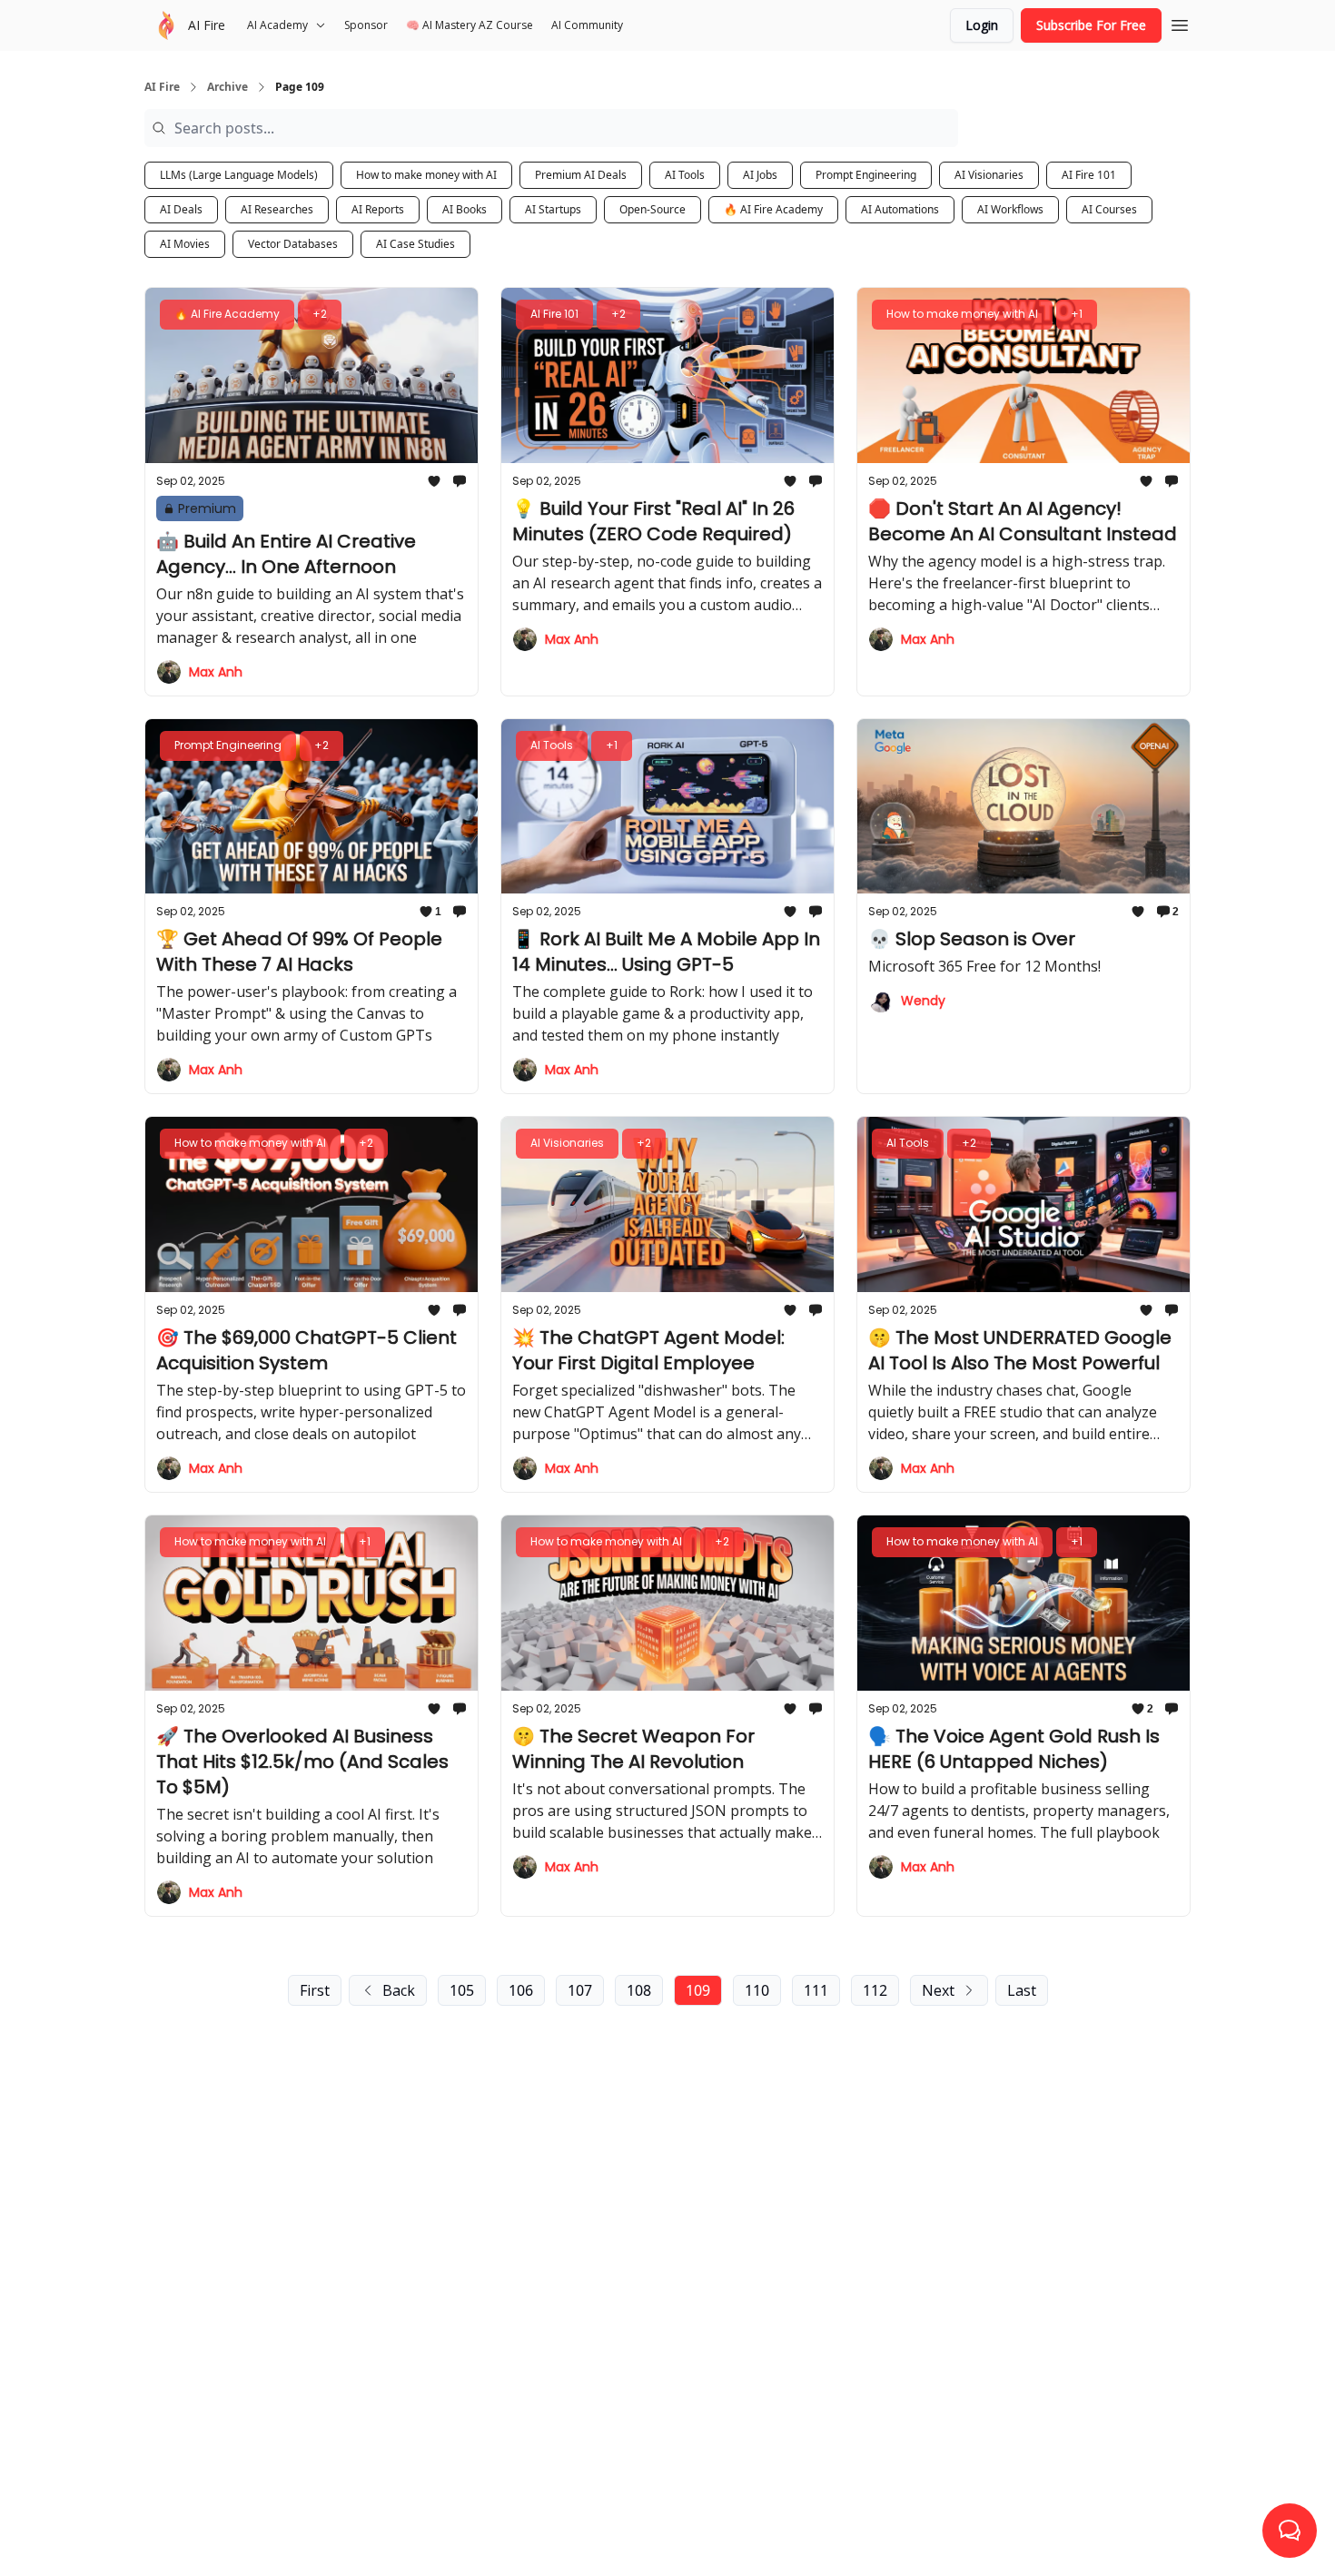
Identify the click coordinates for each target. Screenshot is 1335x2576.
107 (580, 1990)
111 (816, 1990)
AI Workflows (1010, 209)
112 (875, 1990)
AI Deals (181, 209)
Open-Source (653, 209)
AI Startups (553, 209)
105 (462, 1990)
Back (399, 1990)
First (315, 1990)
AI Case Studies (415, 244)
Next (938, 1990)
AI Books (465, 209)
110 (757, 1990)
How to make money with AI (426, 175)
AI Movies (185, 244)
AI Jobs (760, 175)
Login (982, 25)
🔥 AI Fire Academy (773, 209)
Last (1022, 1990)
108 (639, 1990)
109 (698, 1990)
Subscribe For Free (1091, 25)
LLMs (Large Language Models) (239, 175)
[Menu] (1180, 23)
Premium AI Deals (581, 175)
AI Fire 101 (1089, 175)
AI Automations (900, 209)
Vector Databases (293, 244)
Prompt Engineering (866, 175)
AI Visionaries (989, 175)
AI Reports (378, 209)
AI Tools (685, 175)
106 (521, 1990)
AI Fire (162, 87)
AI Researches (277, 209)
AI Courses (1109, 209)
